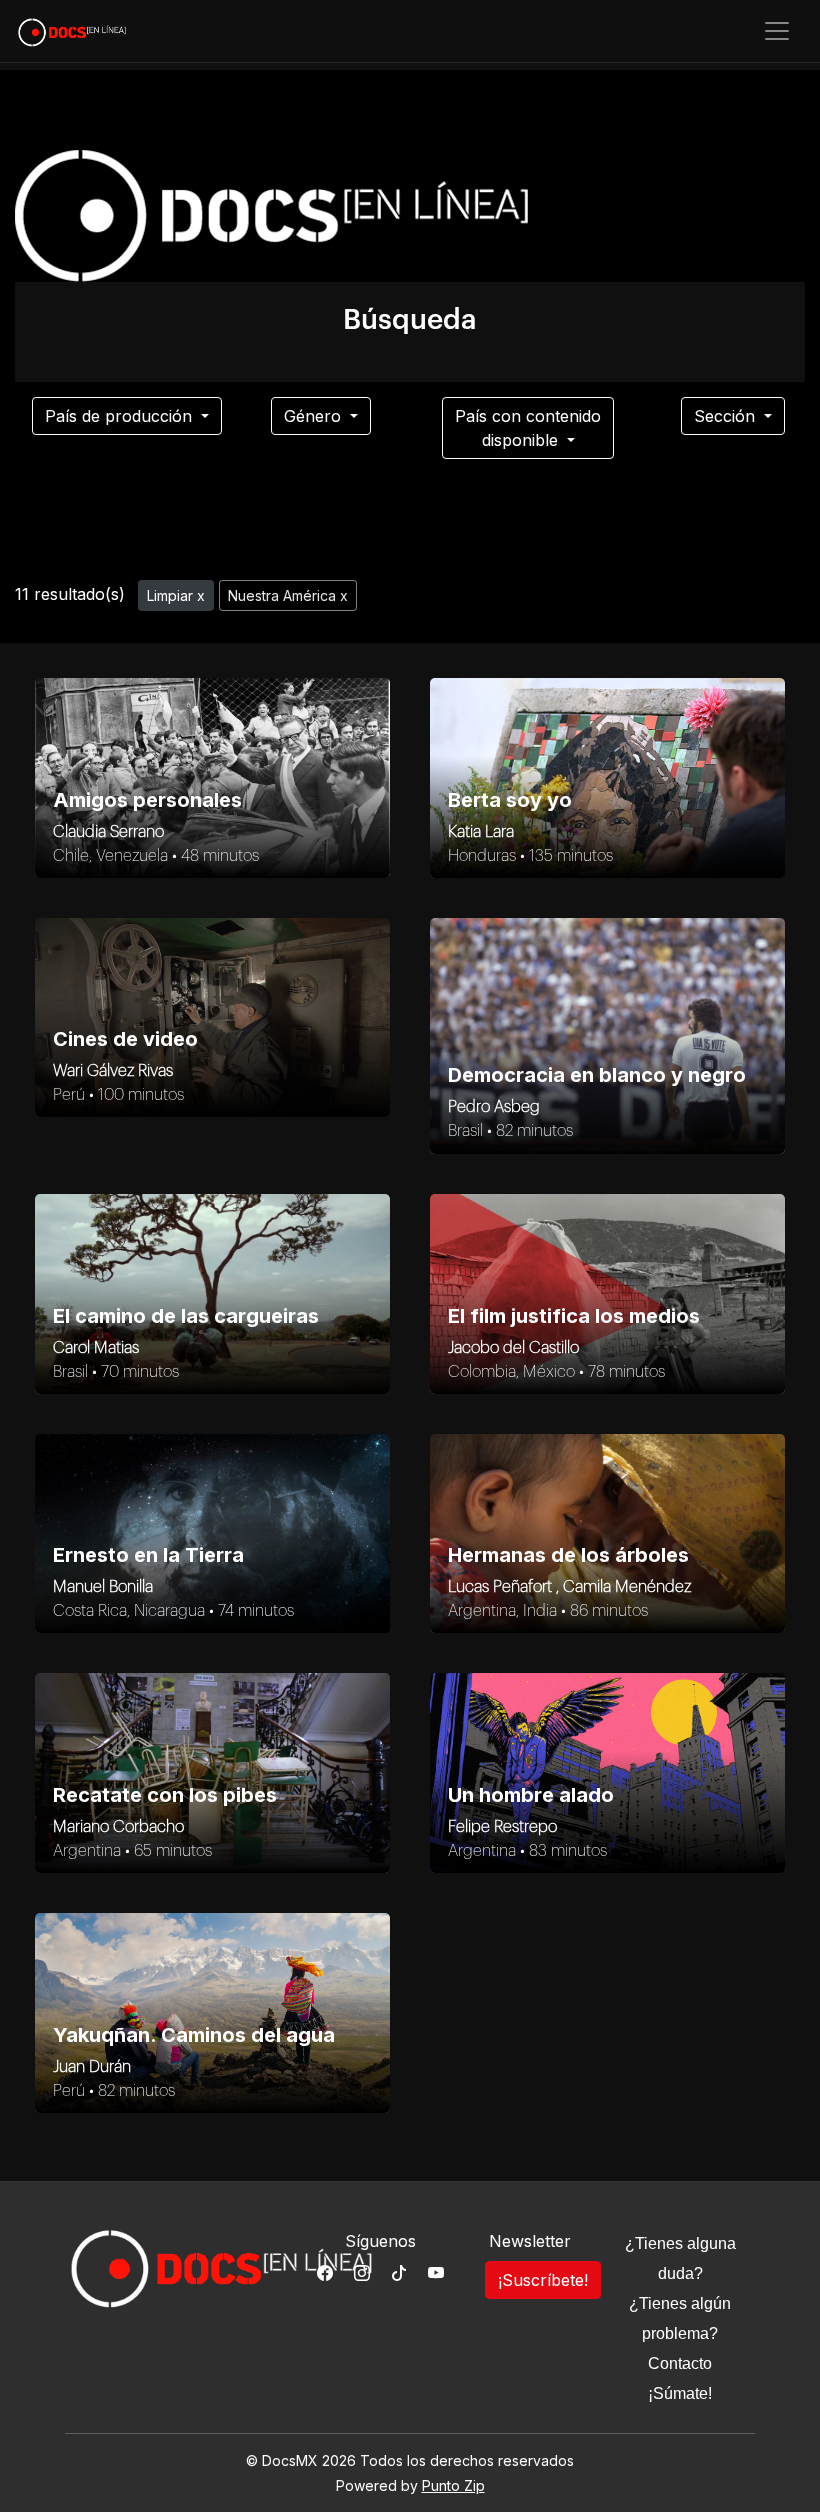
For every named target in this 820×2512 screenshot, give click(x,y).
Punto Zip (453, 2485)
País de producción (121, 416)
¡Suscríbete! (543, 2280)
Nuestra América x (288, 595)
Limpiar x (176, 595)
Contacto (680, 2363)
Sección (727, 416)
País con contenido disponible (528, 428)
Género (315, 416)
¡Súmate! (680, 2393)
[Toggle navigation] (777, 31)
